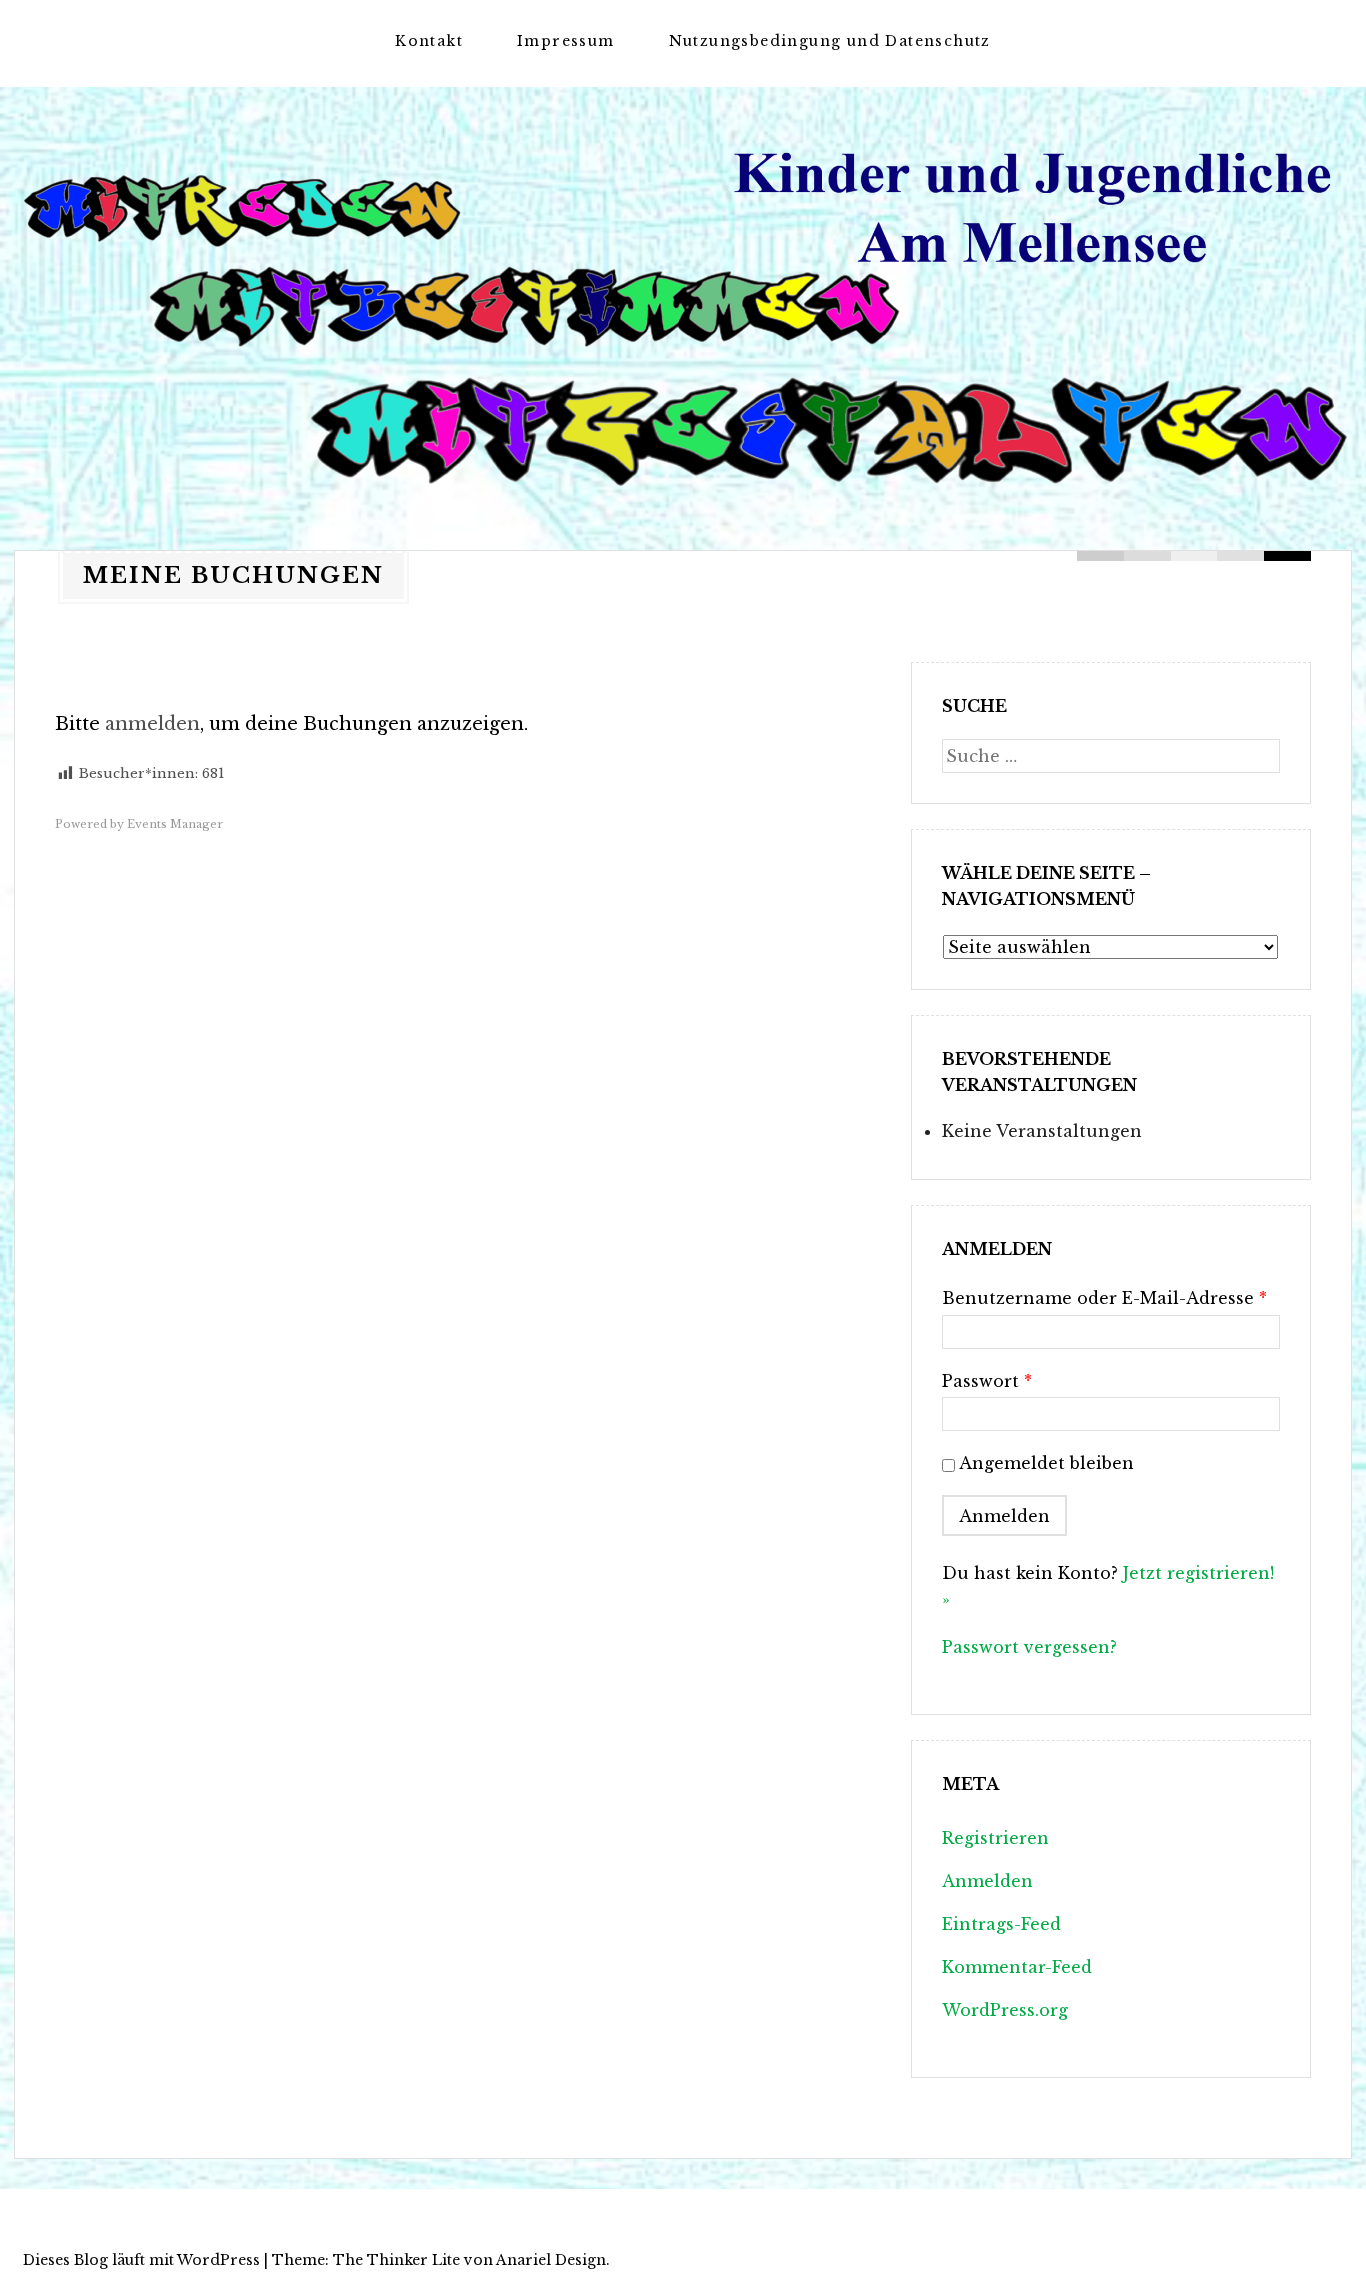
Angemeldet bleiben (1046, 1463)
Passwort (987, 1381)
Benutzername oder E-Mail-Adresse (1104, 1298)
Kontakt (429, 41)
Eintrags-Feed (1001, 1924)
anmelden (152, 724)
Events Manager (175, 824)
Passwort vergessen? (1029, 1647)
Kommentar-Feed (1017, 1967)
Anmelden (987, 1881)
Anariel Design (551, 2260)
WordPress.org (1005, 2010)
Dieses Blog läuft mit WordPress (141, 2260)
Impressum (566, 41)
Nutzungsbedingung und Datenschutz (830, 41)
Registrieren (995, 1838)
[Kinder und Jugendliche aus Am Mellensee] (683, 309)
